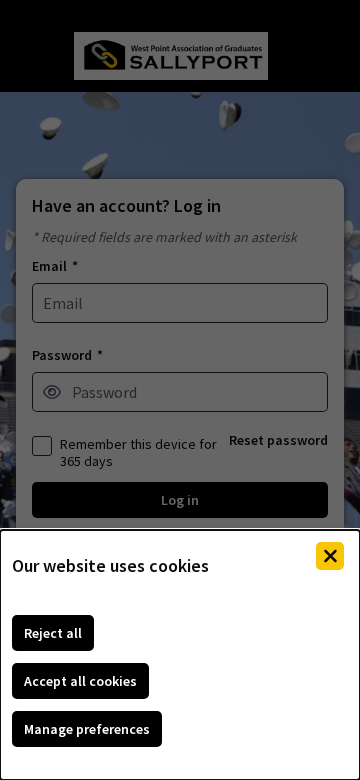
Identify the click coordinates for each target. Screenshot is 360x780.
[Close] (330, 556)
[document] (180, 655)
